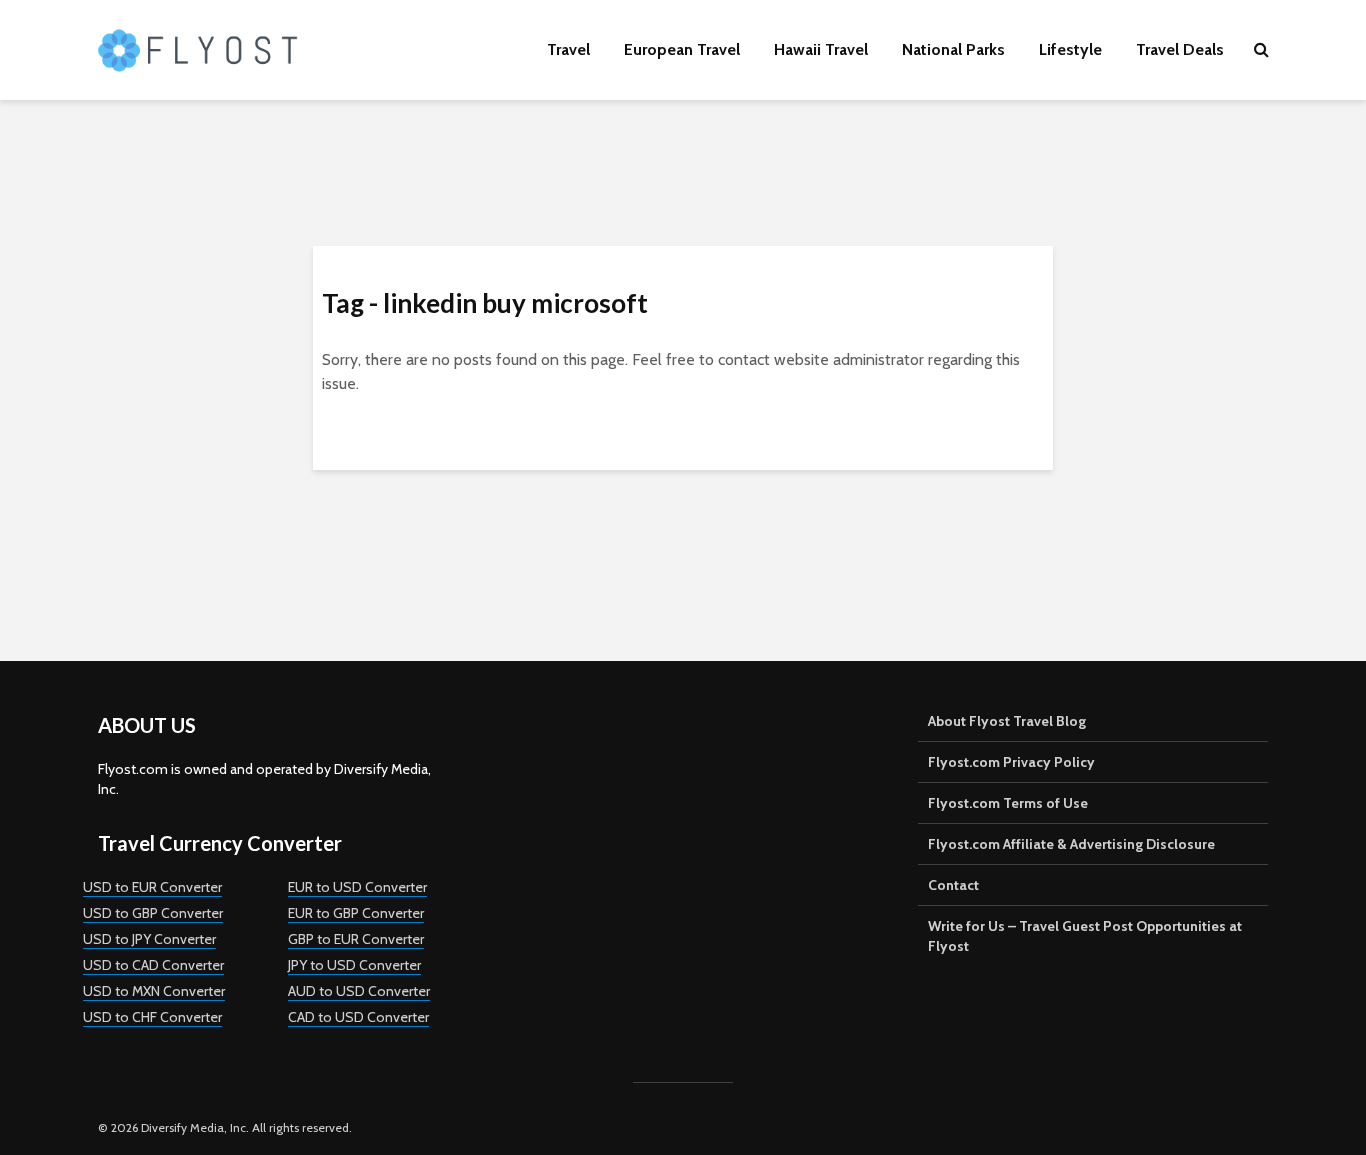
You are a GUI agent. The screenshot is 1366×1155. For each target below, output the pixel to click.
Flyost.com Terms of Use (1008, 803)
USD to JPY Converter (149, 939)
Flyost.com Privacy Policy (1011, 762)
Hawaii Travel (821, 49)
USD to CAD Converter (153, 965)
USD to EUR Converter (152, 887)
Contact (953, 885)
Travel (568, 49)
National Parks (953, 49)
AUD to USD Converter (359, 991)
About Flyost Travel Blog (1007, 721)
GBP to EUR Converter (356, 939)
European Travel (682, 49)
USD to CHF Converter (152, 1017)
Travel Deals (1180, 49)
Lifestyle (1070, 49)
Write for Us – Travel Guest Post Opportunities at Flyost (1085, 936)
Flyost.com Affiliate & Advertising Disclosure (1071, 844)
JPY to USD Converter (354, 965)
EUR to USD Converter (357, 887)
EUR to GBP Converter (356, 913)
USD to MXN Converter (154, 991)
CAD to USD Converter (358, 1017)
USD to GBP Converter (153, 913)
